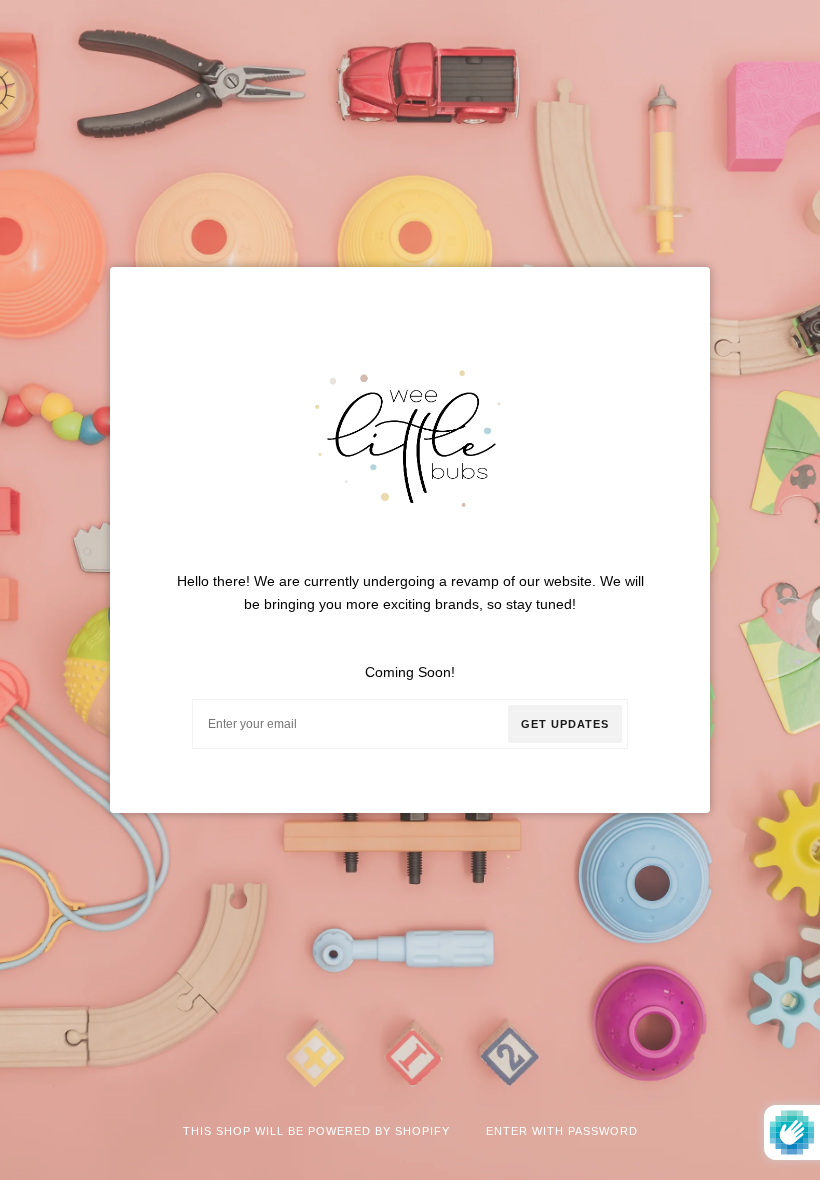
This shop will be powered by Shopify (318, 1131)
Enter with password (562, 1131)
